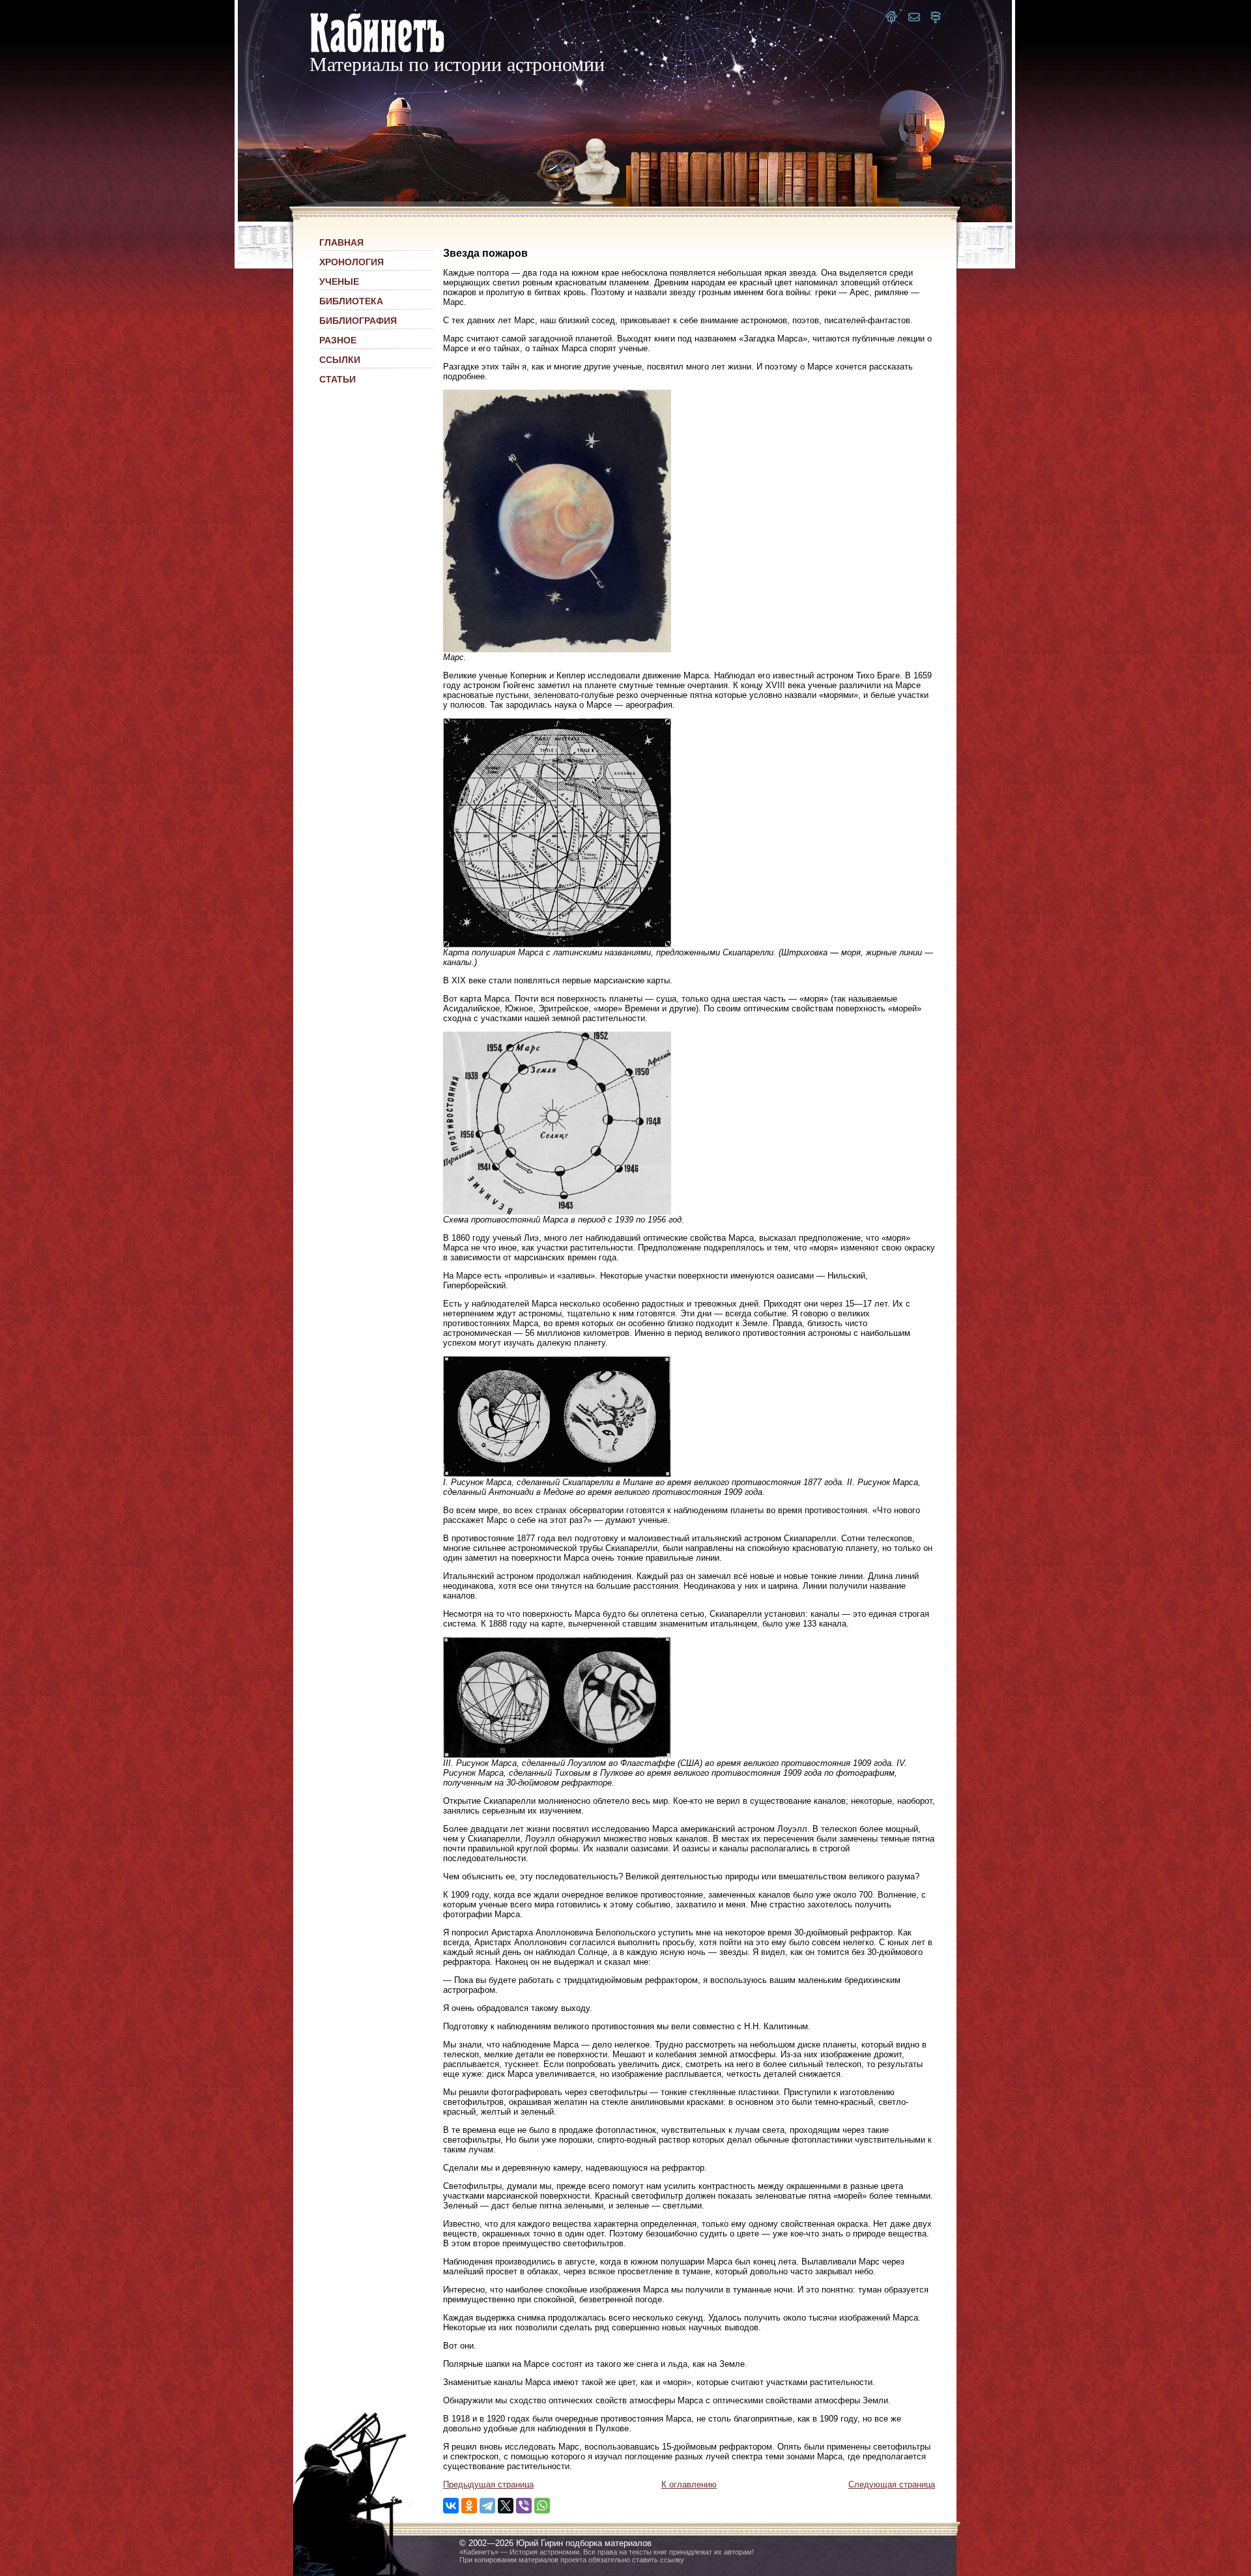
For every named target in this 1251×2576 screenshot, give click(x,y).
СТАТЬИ (338, 379)
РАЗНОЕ (338, 340)
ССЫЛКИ (340, 360)
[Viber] (524, 2506)
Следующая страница (892, 2484)
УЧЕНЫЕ (339, 282)
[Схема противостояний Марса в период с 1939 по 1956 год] (557, 1212)
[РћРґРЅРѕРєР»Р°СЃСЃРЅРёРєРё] (469, 2506)
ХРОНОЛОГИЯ (352, 262)
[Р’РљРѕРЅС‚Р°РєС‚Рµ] (451, 2506)
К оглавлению (689, 2484)
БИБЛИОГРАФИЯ (358, 321)
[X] (506, 2506)
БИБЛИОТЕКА (351, 301)
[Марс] (557, 649)
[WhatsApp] (542, 2506)
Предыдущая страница (488, 2484)
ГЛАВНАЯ (341, 242)
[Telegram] (487, 2506)
